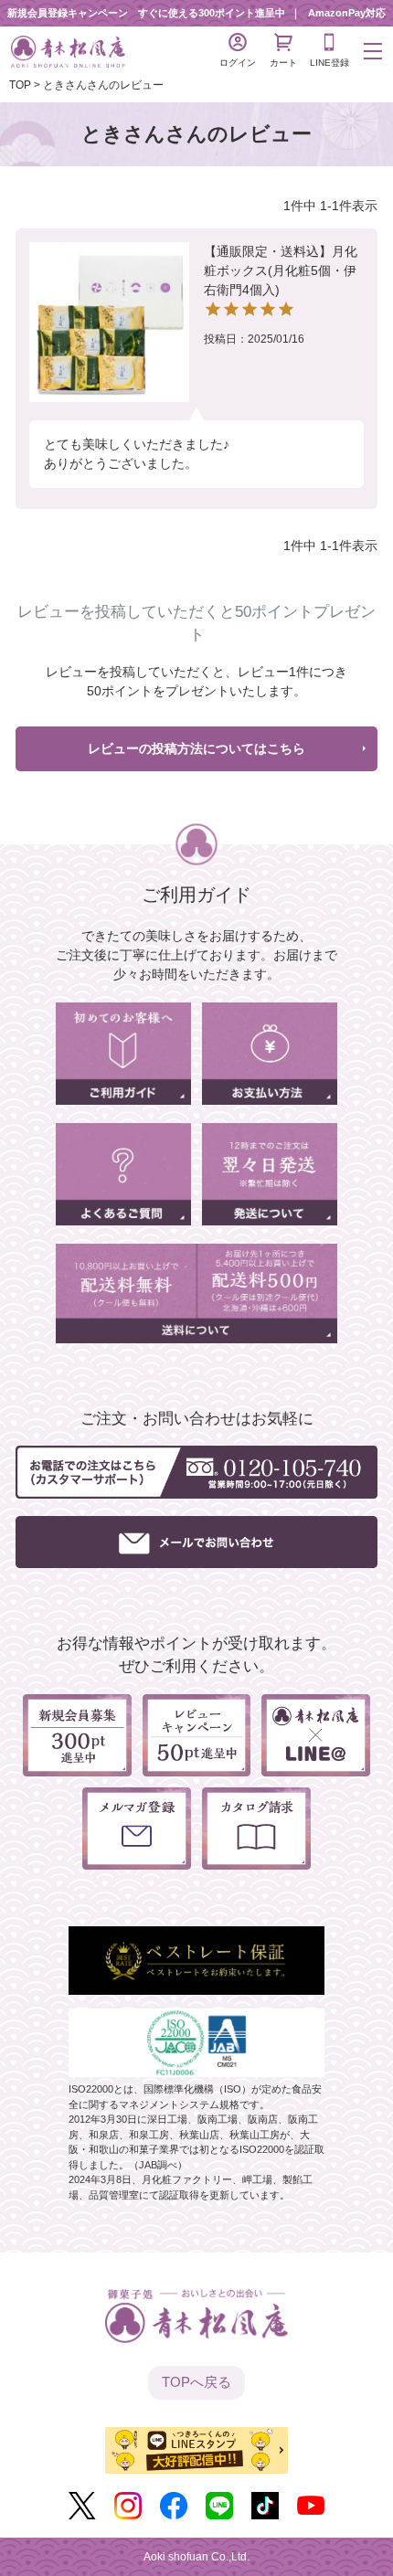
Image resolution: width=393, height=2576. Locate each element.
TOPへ (196, 2382)
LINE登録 (329, 63)
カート (283, 63)
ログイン (238, 63)
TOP (20, 85)
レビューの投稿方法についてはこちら (196, 748)
